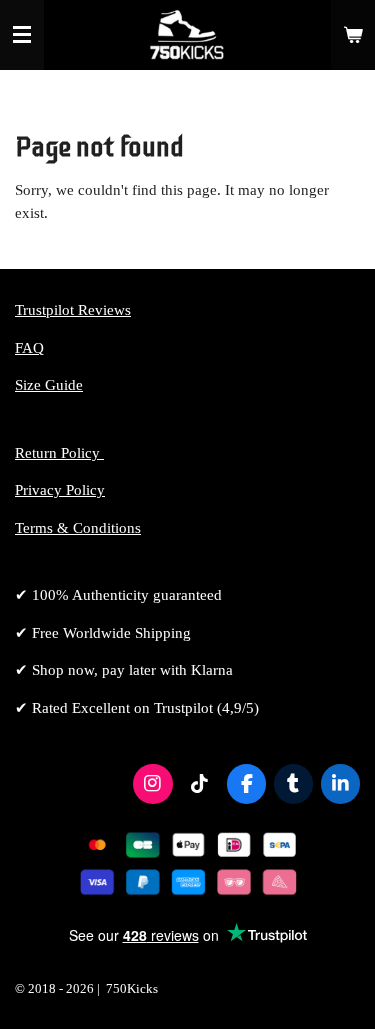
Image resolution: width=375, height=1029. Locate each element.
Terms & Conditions (78, 528)
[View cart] (353, 35)
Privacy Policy (60, 490)
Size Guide (49, 385)
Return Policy (59, 453)
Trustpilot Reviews (73, 310)
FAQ (29, 348)
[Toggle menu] (22, 35)
